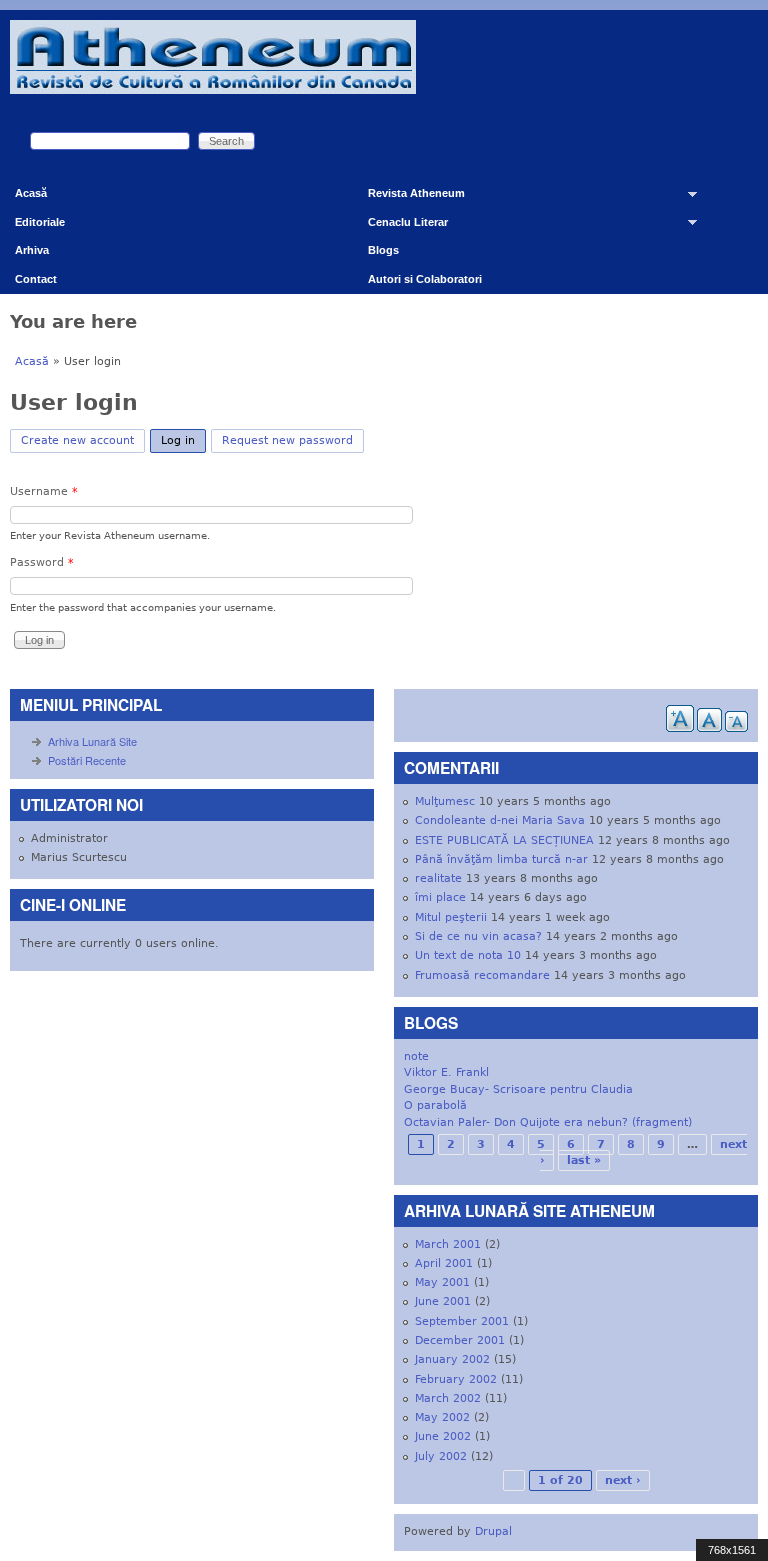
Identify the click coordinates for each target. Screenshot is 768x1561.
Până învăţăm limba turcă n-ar (501, 859)
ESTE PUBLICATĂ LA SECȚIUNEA (504, 840)
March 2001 (448, 1244)
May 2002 (442, 1417)
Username (44, 491)
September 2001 (462, 1321)
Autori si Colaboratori (425, 279)
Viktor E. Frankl (446, 1072)
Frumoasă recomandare (482, 975)
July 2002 (441, 1456)
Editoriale (40, 222)
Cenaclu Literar (400, 226)
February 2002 (456, 1379)
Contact (36, 279)
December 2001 (460, 1340)
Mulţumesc (445, 801)
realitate (438, 878)
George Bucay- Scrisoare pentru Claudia (518, 1089)
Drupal (493, 1531)
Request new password (287, 440)
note (416, 1056)
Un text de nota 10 (468, 955)
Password (42, 562)
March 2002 (448, 1398)
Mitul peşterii (451, 917)
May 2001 (442, 1282)
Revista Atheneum (409, 197)
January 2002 (452, 1359)
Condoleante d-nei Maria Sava (500, 820)
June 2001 (443, 1301)
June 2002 (443, 1436)
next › (623, 1480)
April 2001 (444, 1263)
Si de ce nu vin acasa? (478, 936)
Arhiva (32, 250)
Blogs (383, 250)
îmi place (440, 897)
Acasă (31, 193)
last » (584, 1160)
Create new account (77, 440)
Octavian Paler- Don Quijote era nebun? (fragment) (548, 1122)
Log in (183, 440)
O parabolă (435, 1105)
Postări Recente (87, 760)
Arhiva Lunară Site (92, 741)
